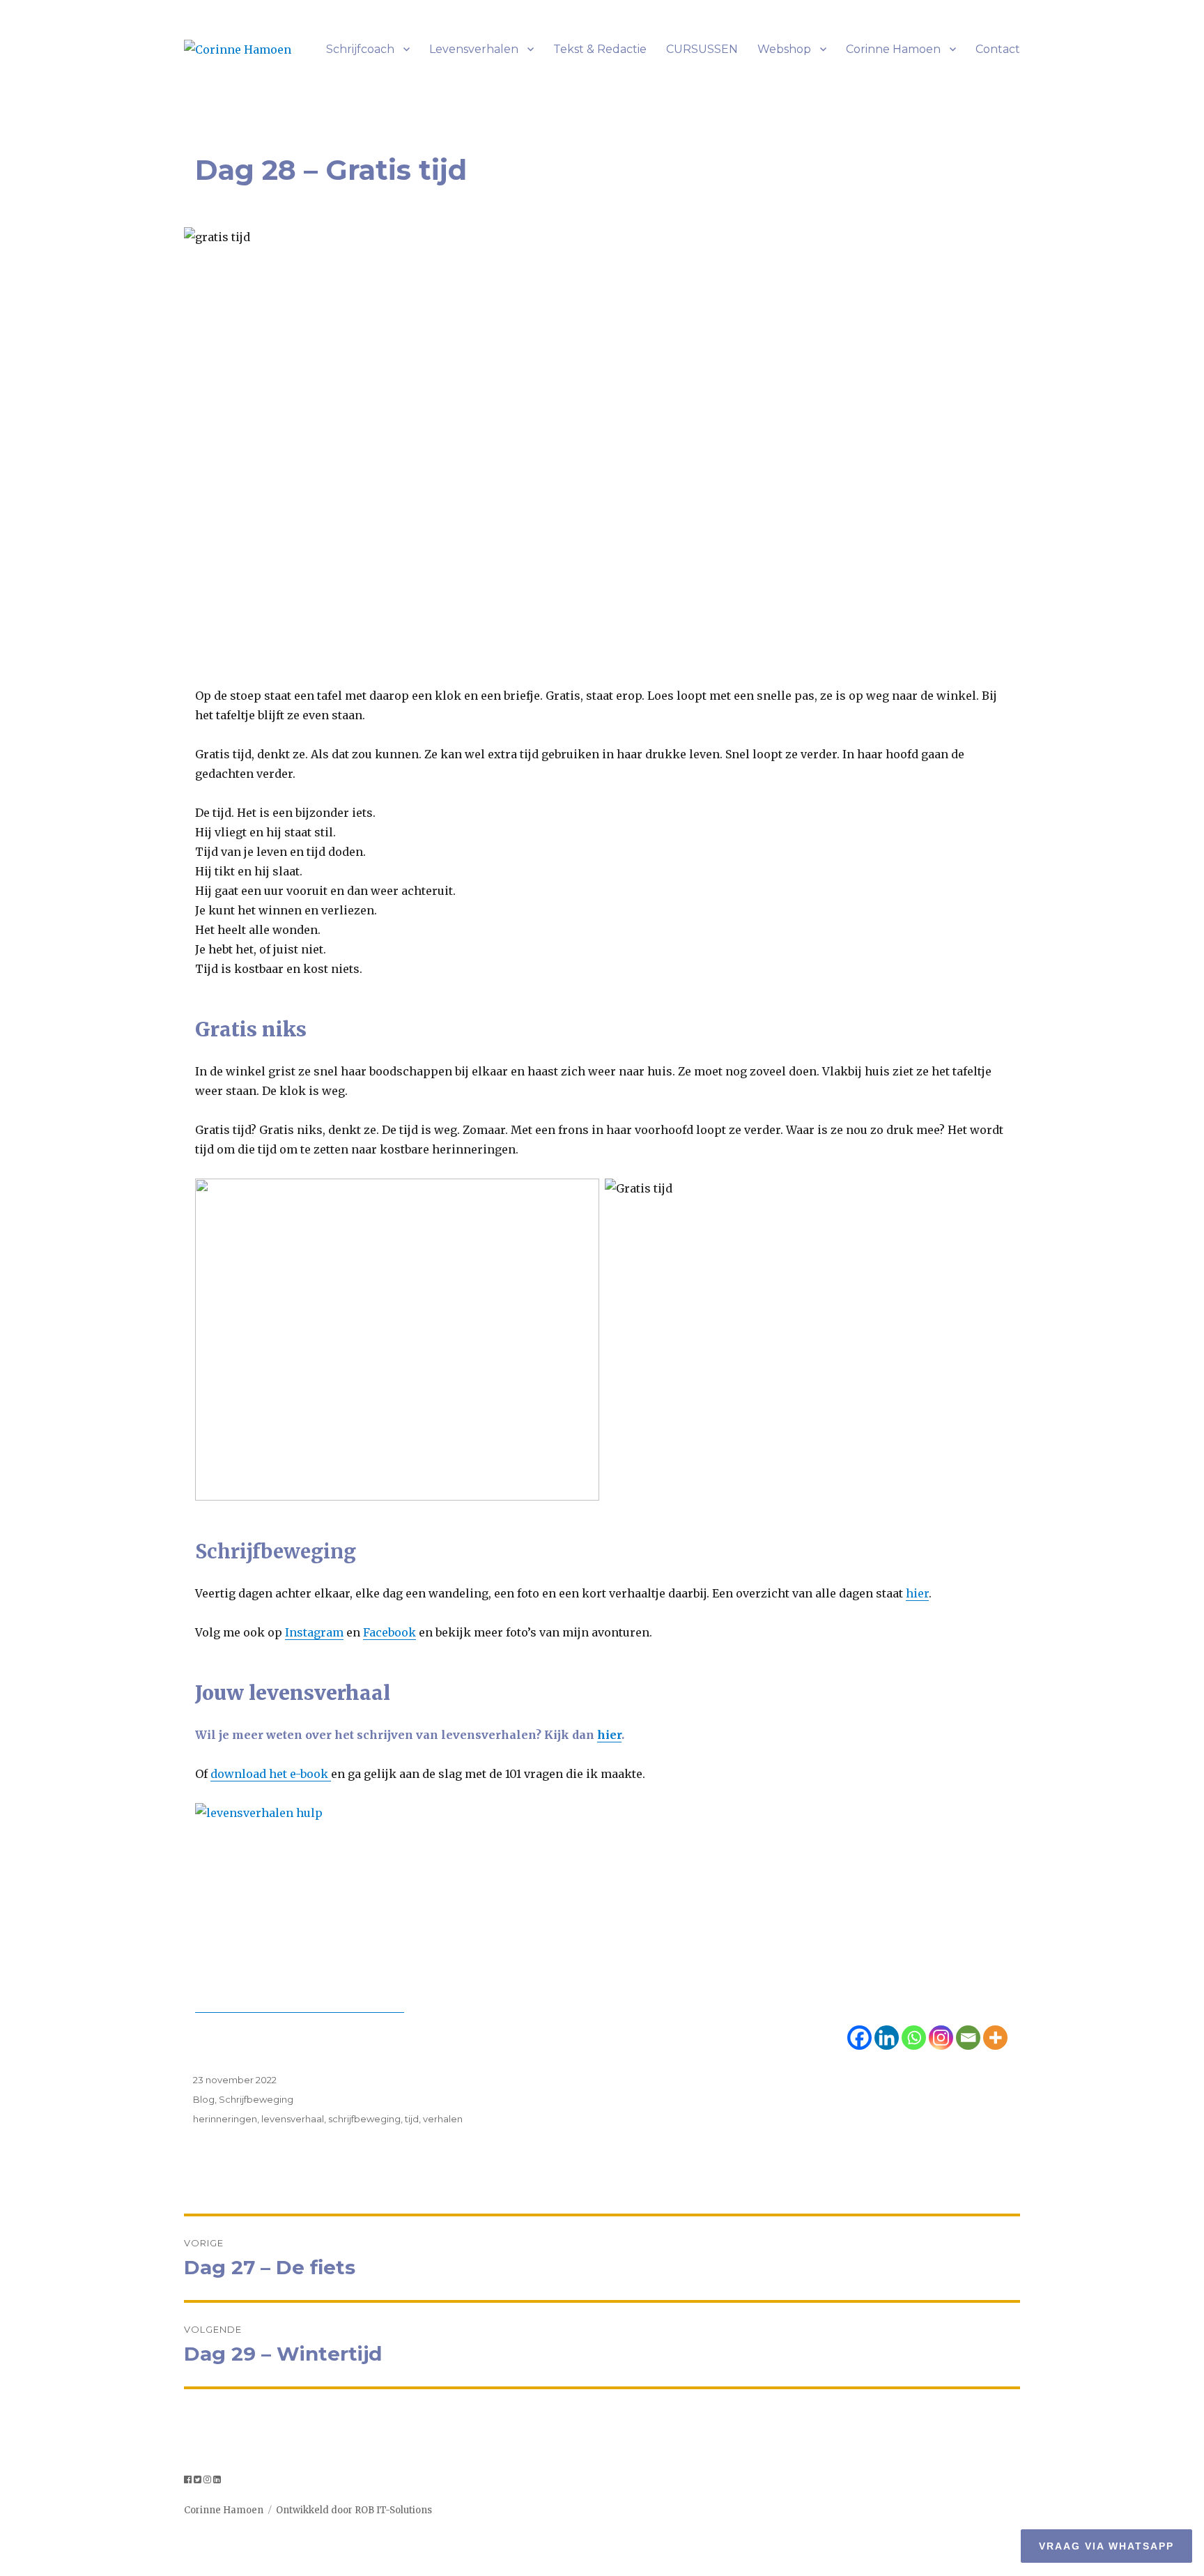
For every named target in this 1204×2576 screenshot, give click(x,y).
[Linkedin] (887, 2038)
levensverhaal (293, 2119)
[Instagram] (941, 2038)
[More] (995, 2038)
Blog (204, 2099)
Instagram (314, 1632)
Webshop (784, 49)
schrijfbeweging (364, 2119)
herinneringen (225, 2119)
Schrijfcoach (360, 49)
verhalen (443, 2119)
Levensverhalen (474, 49)
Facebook (389, 1632)
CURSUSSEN (702, 49)
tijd (412, 2119)
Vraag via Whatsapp (1106, 2546)
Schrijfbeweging (256, 2099)
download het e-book (271, 1774)
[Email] (968, 2038)
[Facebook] (859, 2038)
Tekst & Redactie (600, 49)
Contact (998, 49)
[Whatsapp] (914, 2038)
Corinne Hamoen (893, 49)
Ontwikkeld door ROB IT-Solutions (354, 2510)
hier (917, 1593)
